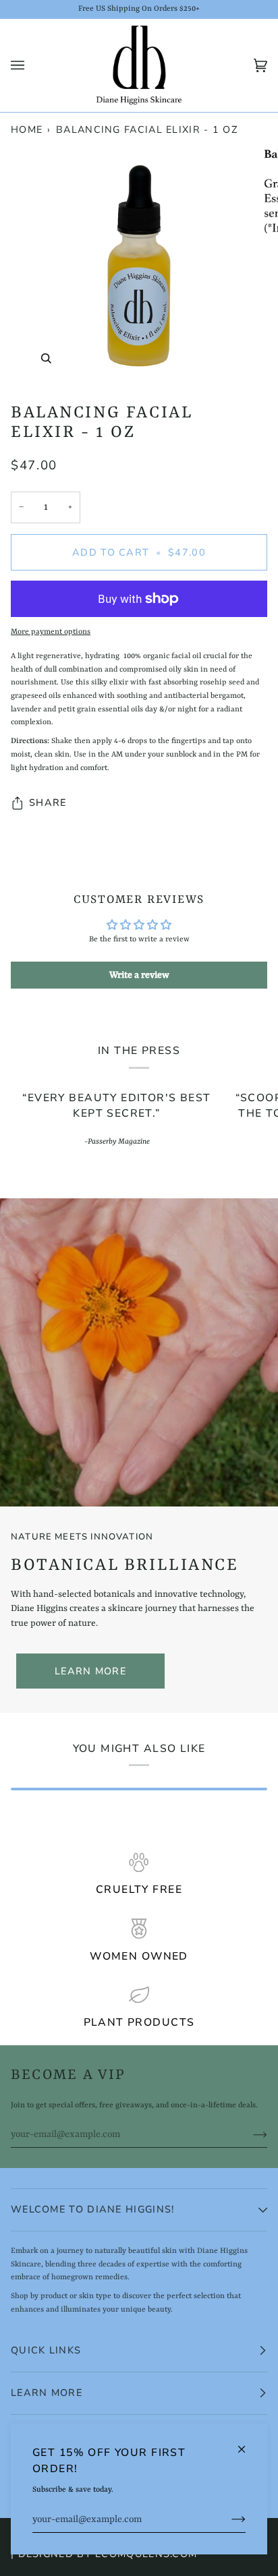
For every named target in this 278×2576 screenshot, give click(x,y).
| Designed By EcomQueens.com (104, 2554)
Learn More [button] (47, 2393)
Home (27, 129)
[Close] (247, 2443)
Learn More (90, 1671)
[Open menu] (31, 65)
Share (48, 802)
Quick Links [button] (46, 2350)
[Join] (228, 2520)
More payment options (51, 632)
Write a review (139, 975)
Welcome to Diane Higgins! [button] (92, 2209)
